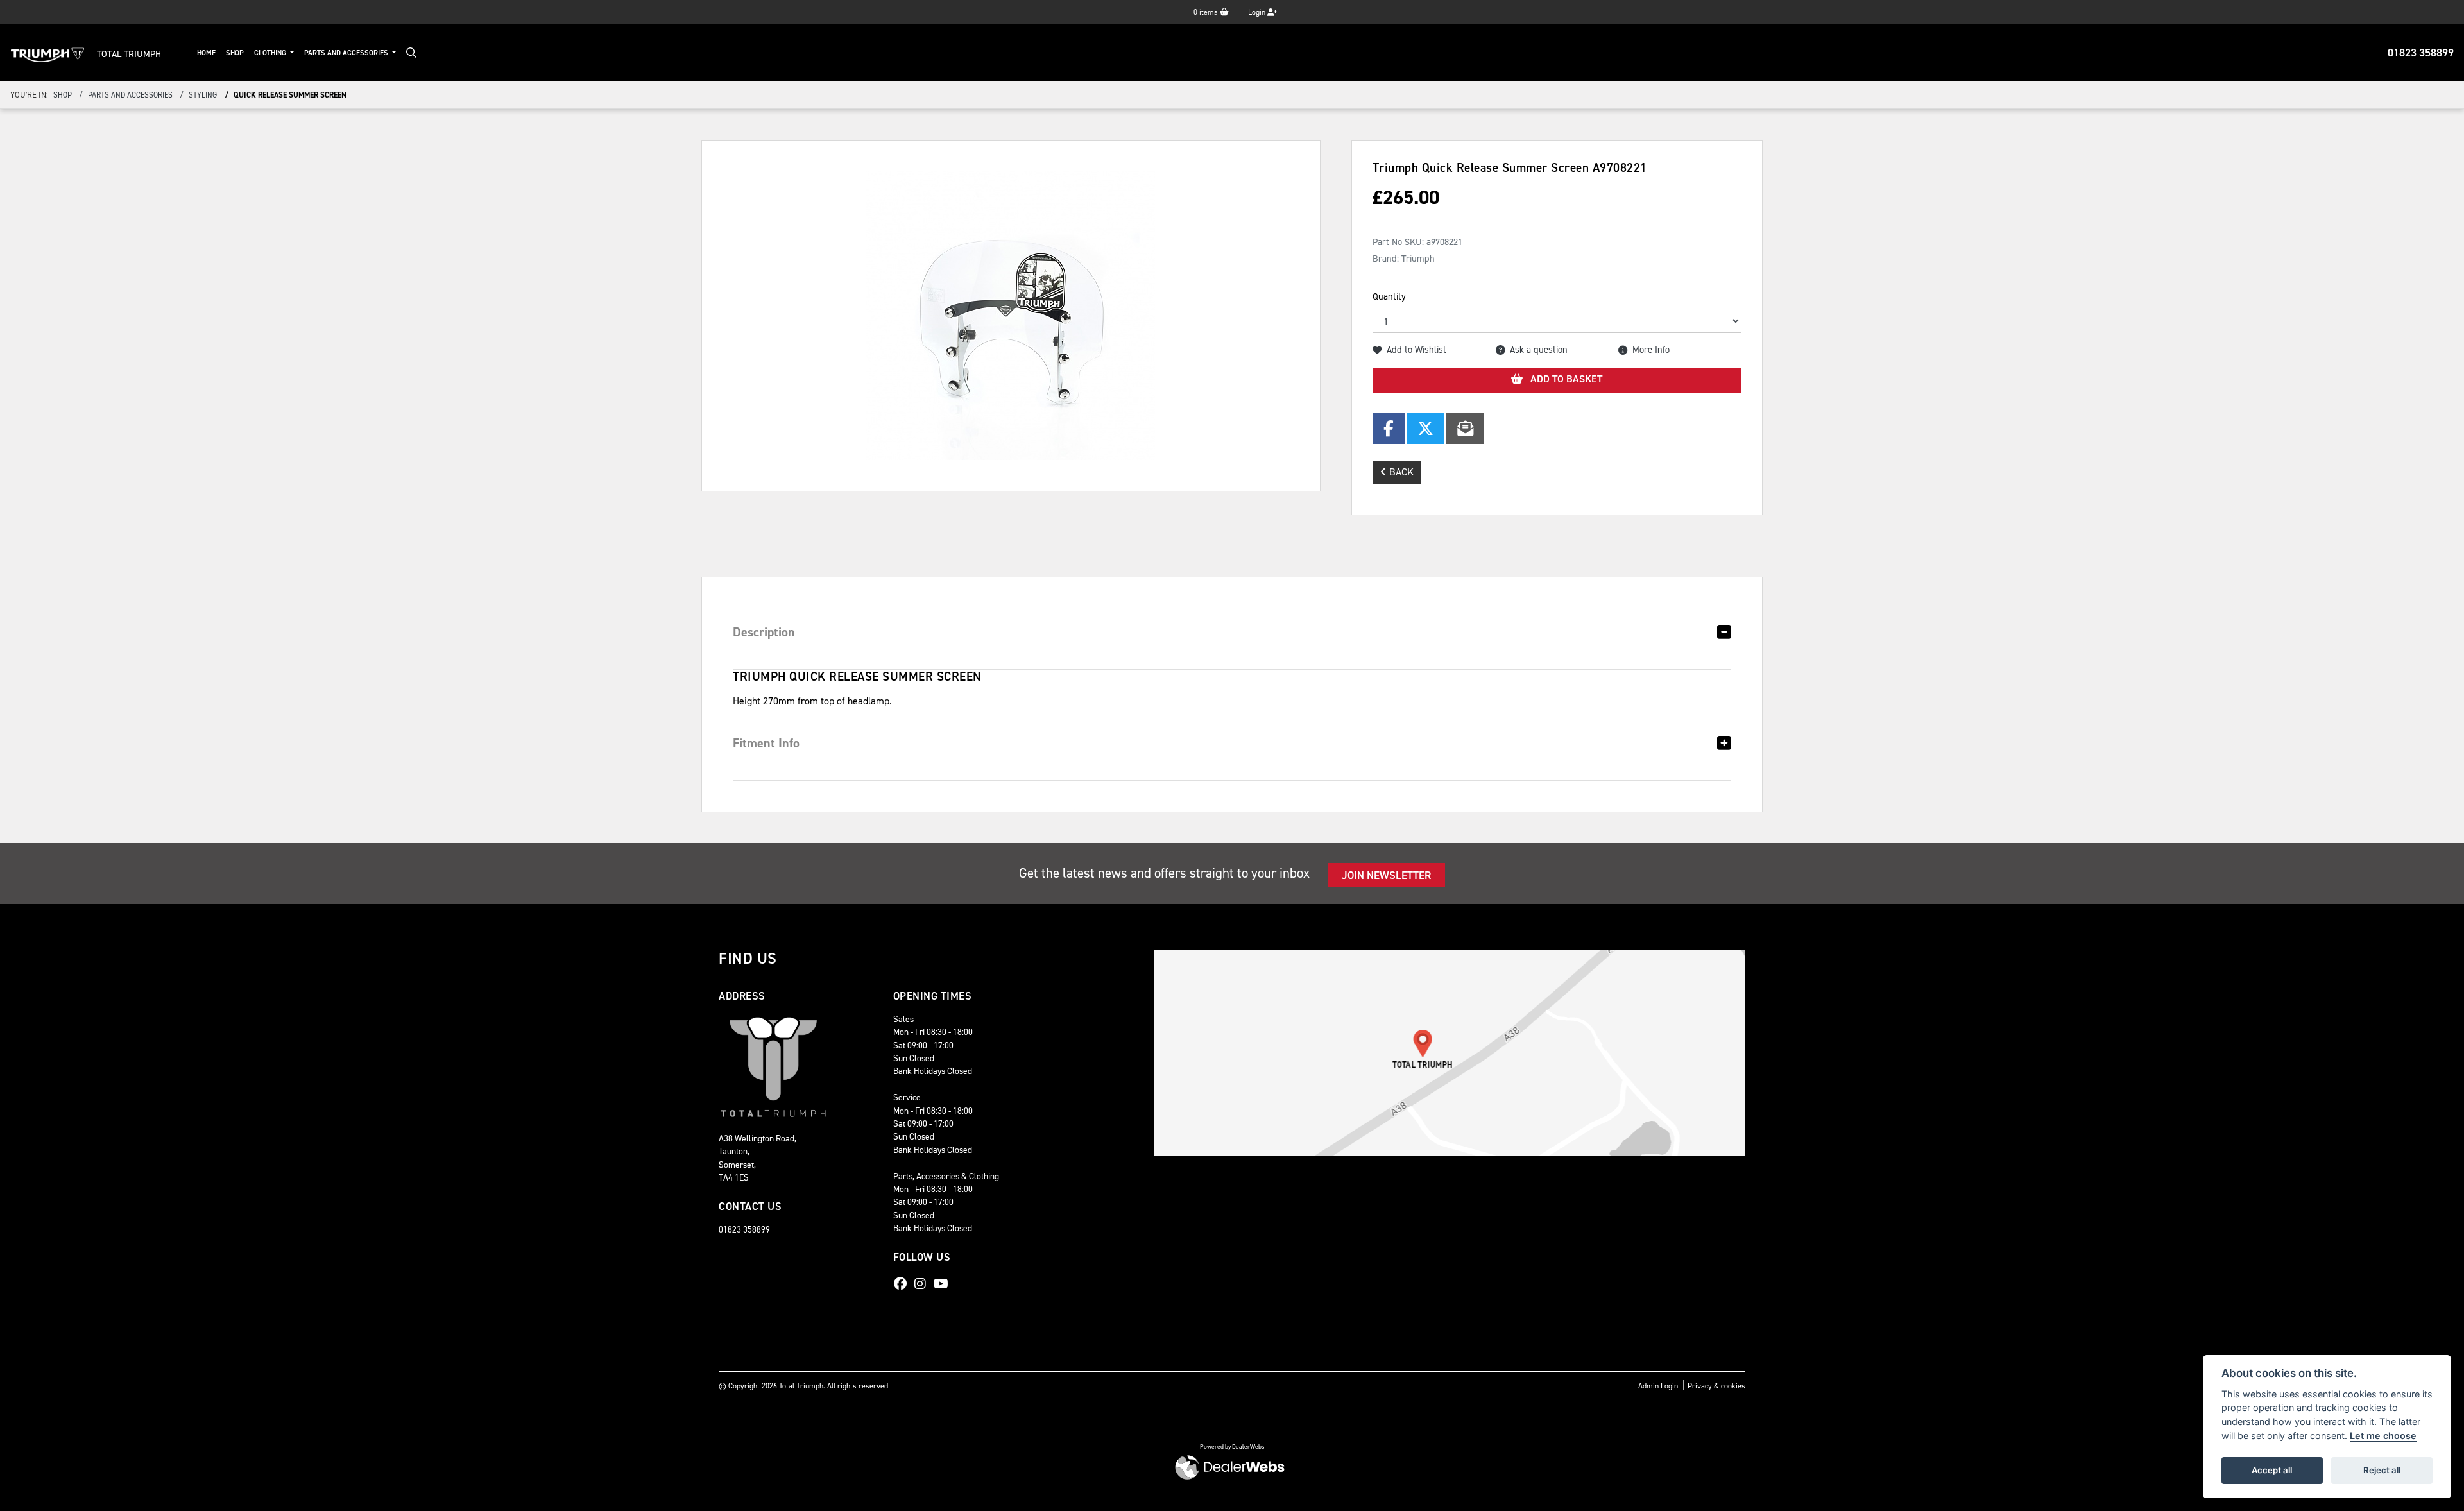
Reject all (2382, 1470)
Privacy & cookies (1716, 1386)
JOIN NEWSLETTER (1386, 875)
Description (764, 632)
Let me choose (2383, 1436)
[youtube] (944, 1284)
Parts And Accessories (347, 53)
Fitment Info (766, 743)
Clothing (271, 53)
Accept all (2272, 1470)
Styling (203, 95)
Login (1258, 12)
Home (206, 53)
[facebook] (903, 1284)
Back (1400, 472)
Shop (235, 53)
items (1207, 12)
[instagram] (923, 1284)
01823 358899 (2421, 53)
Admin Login (1658, 1386)
